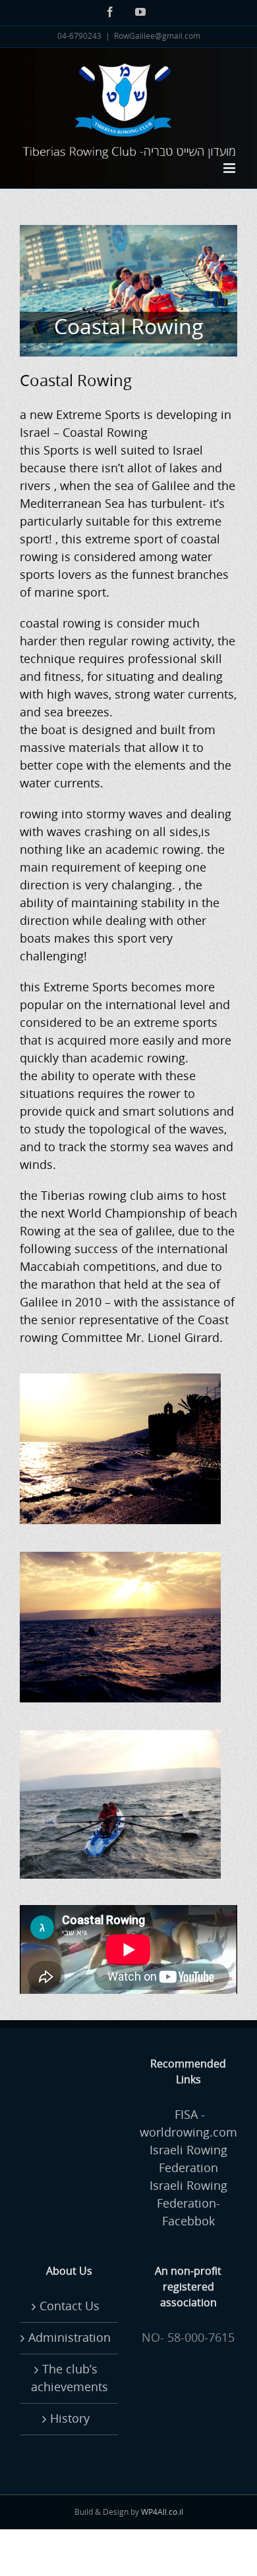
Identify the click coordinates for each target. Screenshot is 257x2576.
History (70, 2419)
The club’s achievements (70, 2378)
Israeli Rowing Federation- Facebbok (188, 2204)
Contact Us (70, 2306)
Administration (70, 2338)
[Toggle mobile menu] (230, 168)
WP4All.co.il (162, 2513)
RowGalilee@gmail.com (157, 37)
